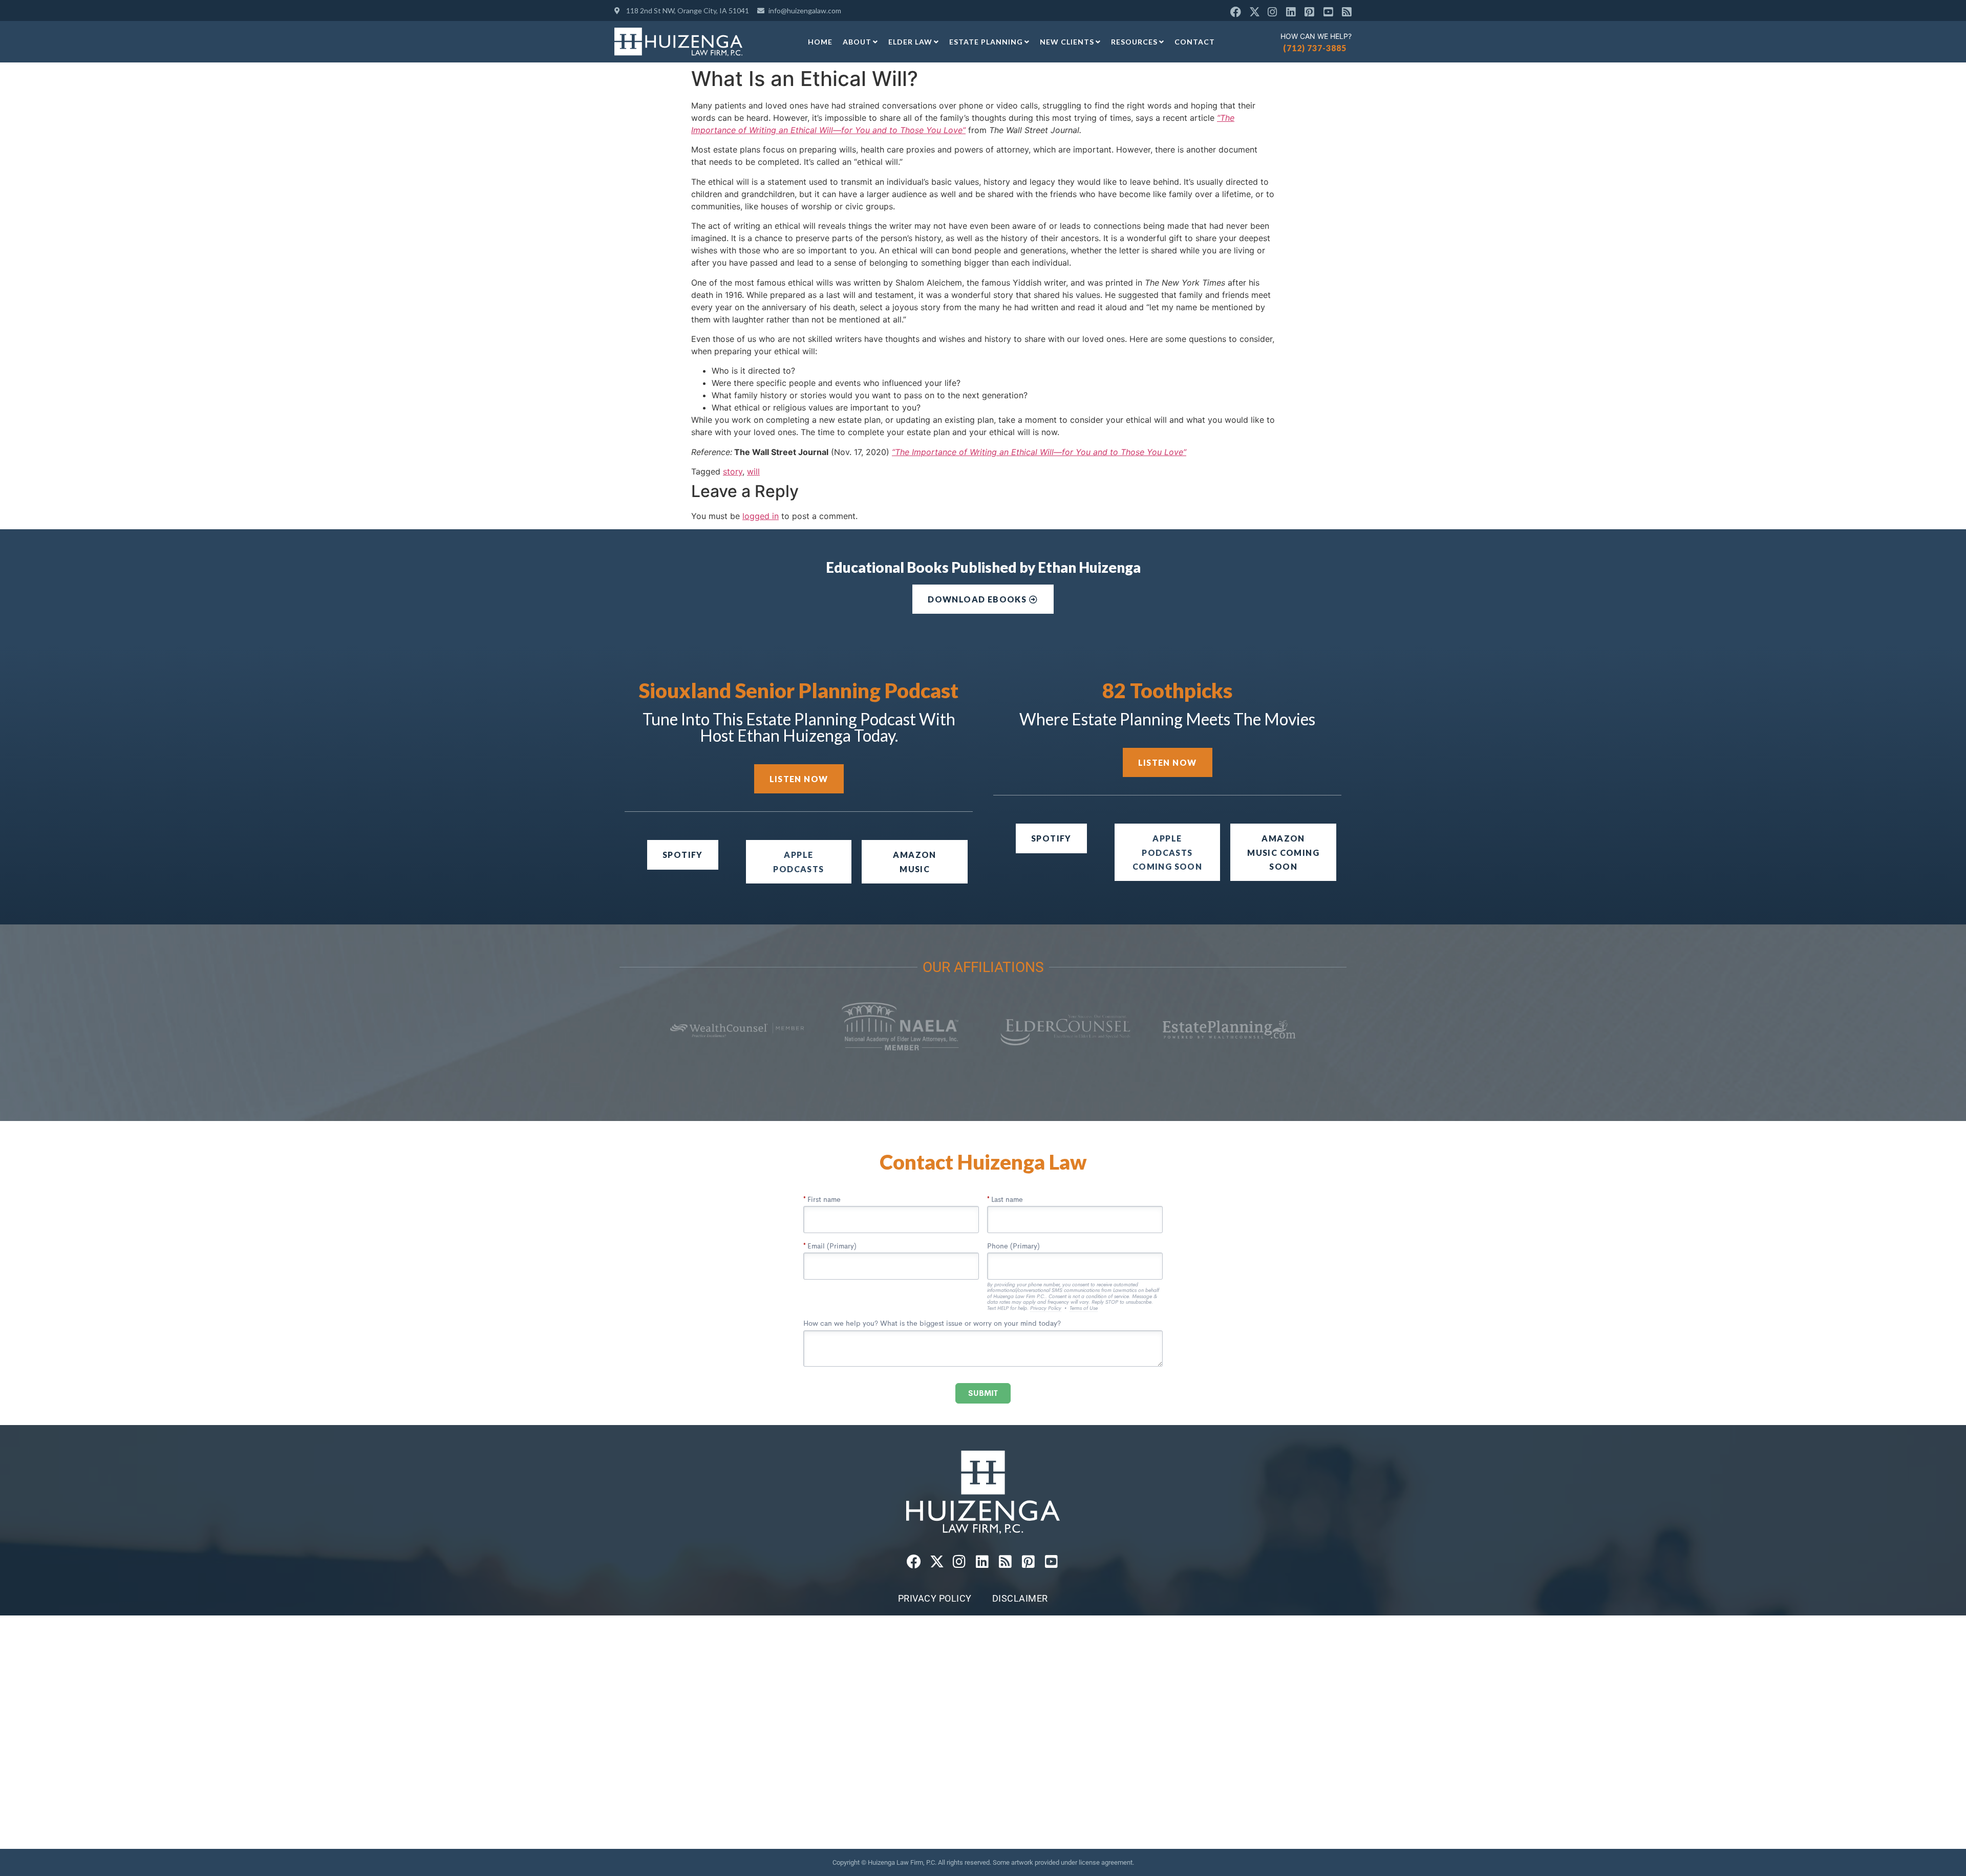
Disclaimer (1020, 1598)
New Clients (1067, 42)
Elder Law (910, 42)
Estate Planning (986, 42)
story (733, 471)
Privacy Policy (935, 1598)
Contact (1195, 42)
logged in (761, 516)
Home (820, 42)
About (857, 42)
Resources (1134, 42)
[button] (1168, 852)
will (753, 471)
